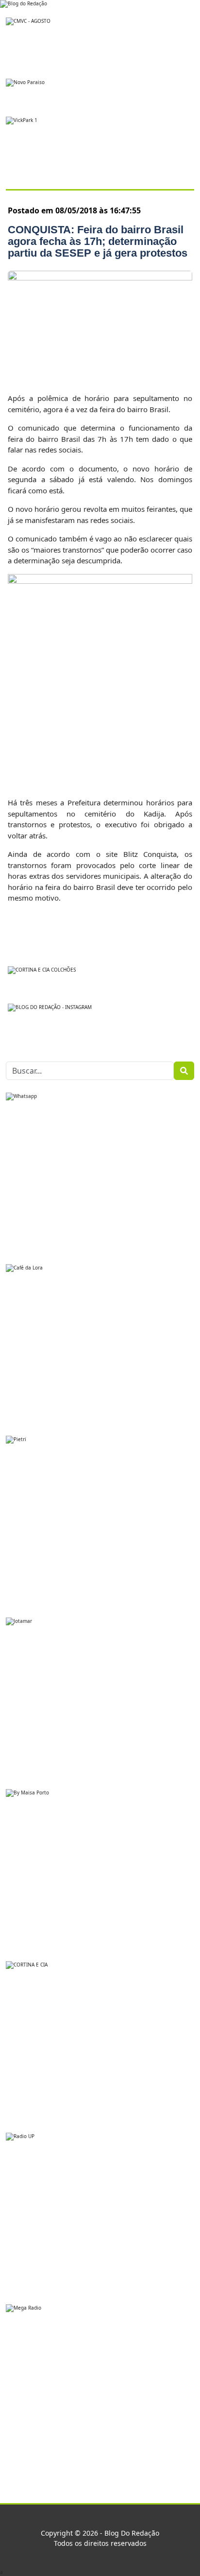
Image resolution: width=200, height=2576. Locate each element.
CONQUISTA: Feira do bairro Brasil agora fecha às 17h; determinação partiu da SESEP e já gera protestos (98, 241)
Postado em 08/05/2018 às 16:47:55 (74, 210)
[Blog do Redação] (24, 3)
